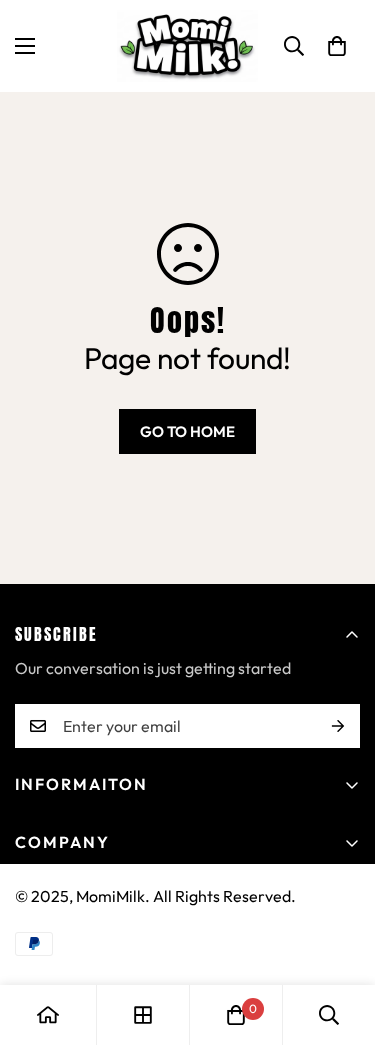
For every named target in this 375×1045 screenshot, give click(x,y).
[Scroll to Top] (339, 939)
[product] (48, 1015)
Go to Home (187, 431)
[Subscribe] (338, 726)
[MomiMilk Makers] (187, 46)
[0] (337, 46)
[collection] (143, 1015)
